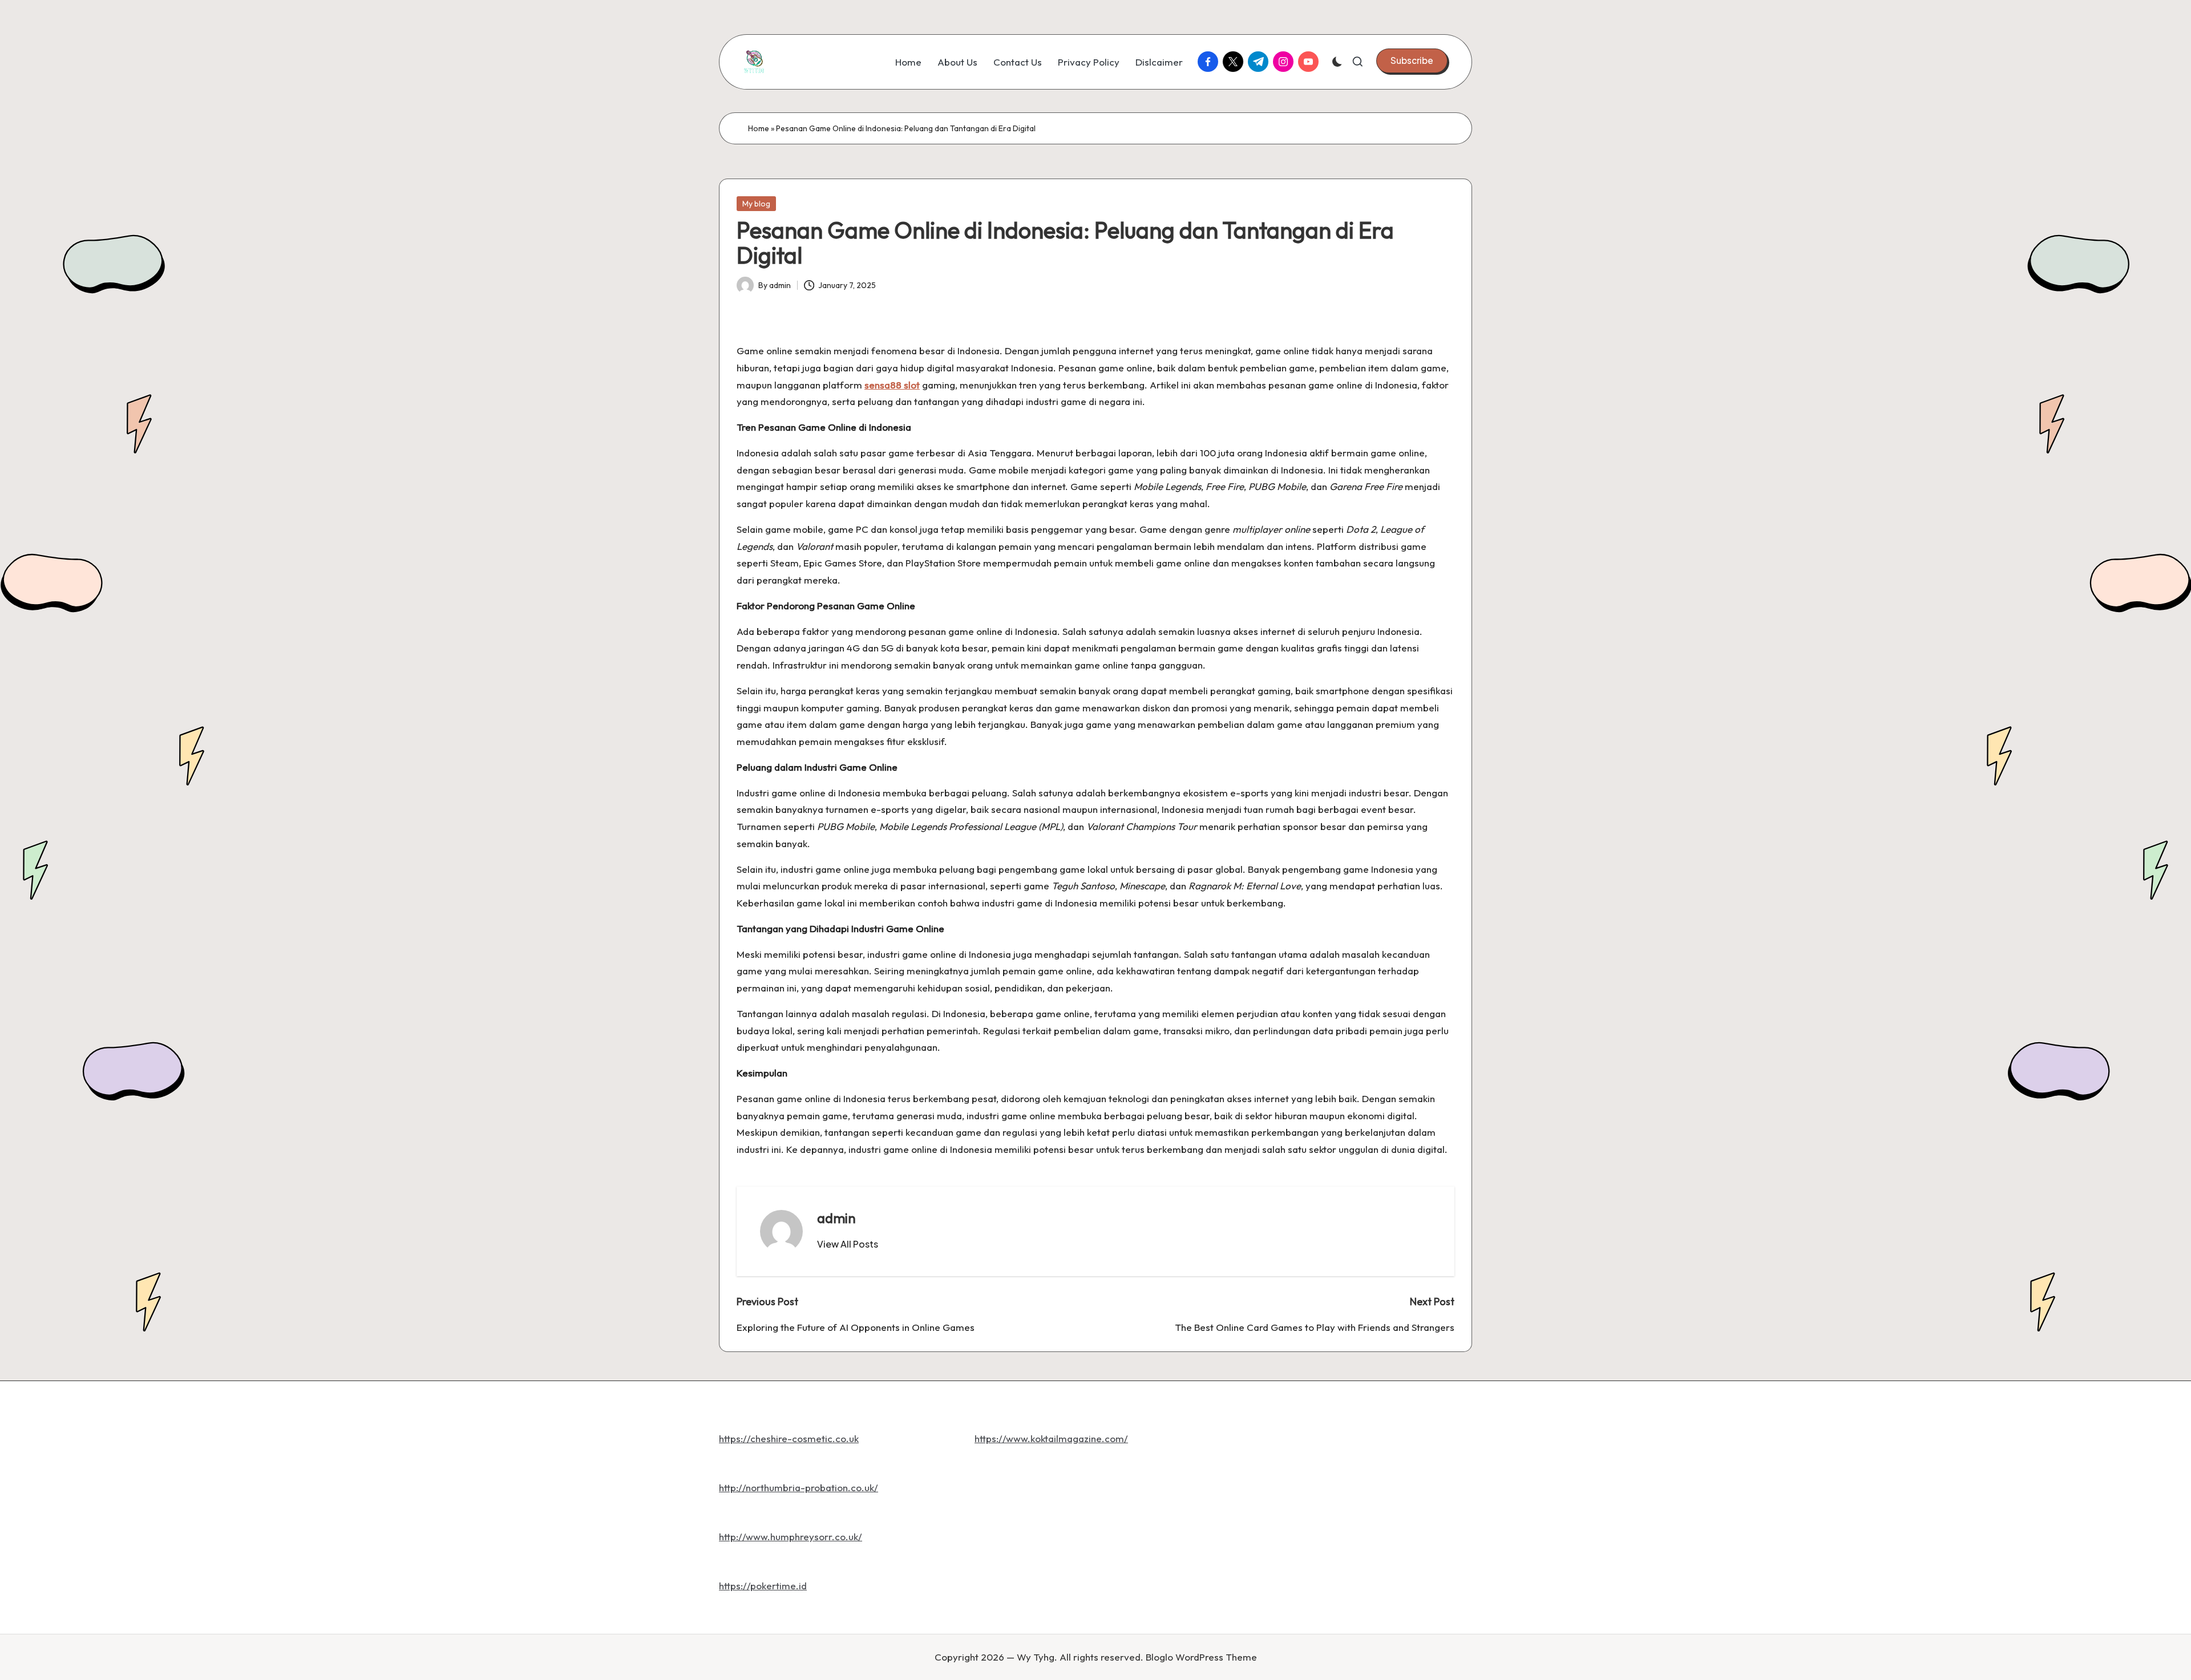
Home (759, 128)
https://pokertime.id (763, 1586)
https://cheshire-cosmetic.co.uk (789, 1438)
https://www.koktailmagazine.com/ (1051, 1438)
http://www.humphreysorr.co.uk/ (791, 1537)
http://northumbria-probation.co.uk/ (799, 1487)
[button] (1412, 60)
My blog (756, 204)
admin (836, 1218)
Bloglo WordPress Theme (1201, 1657)
